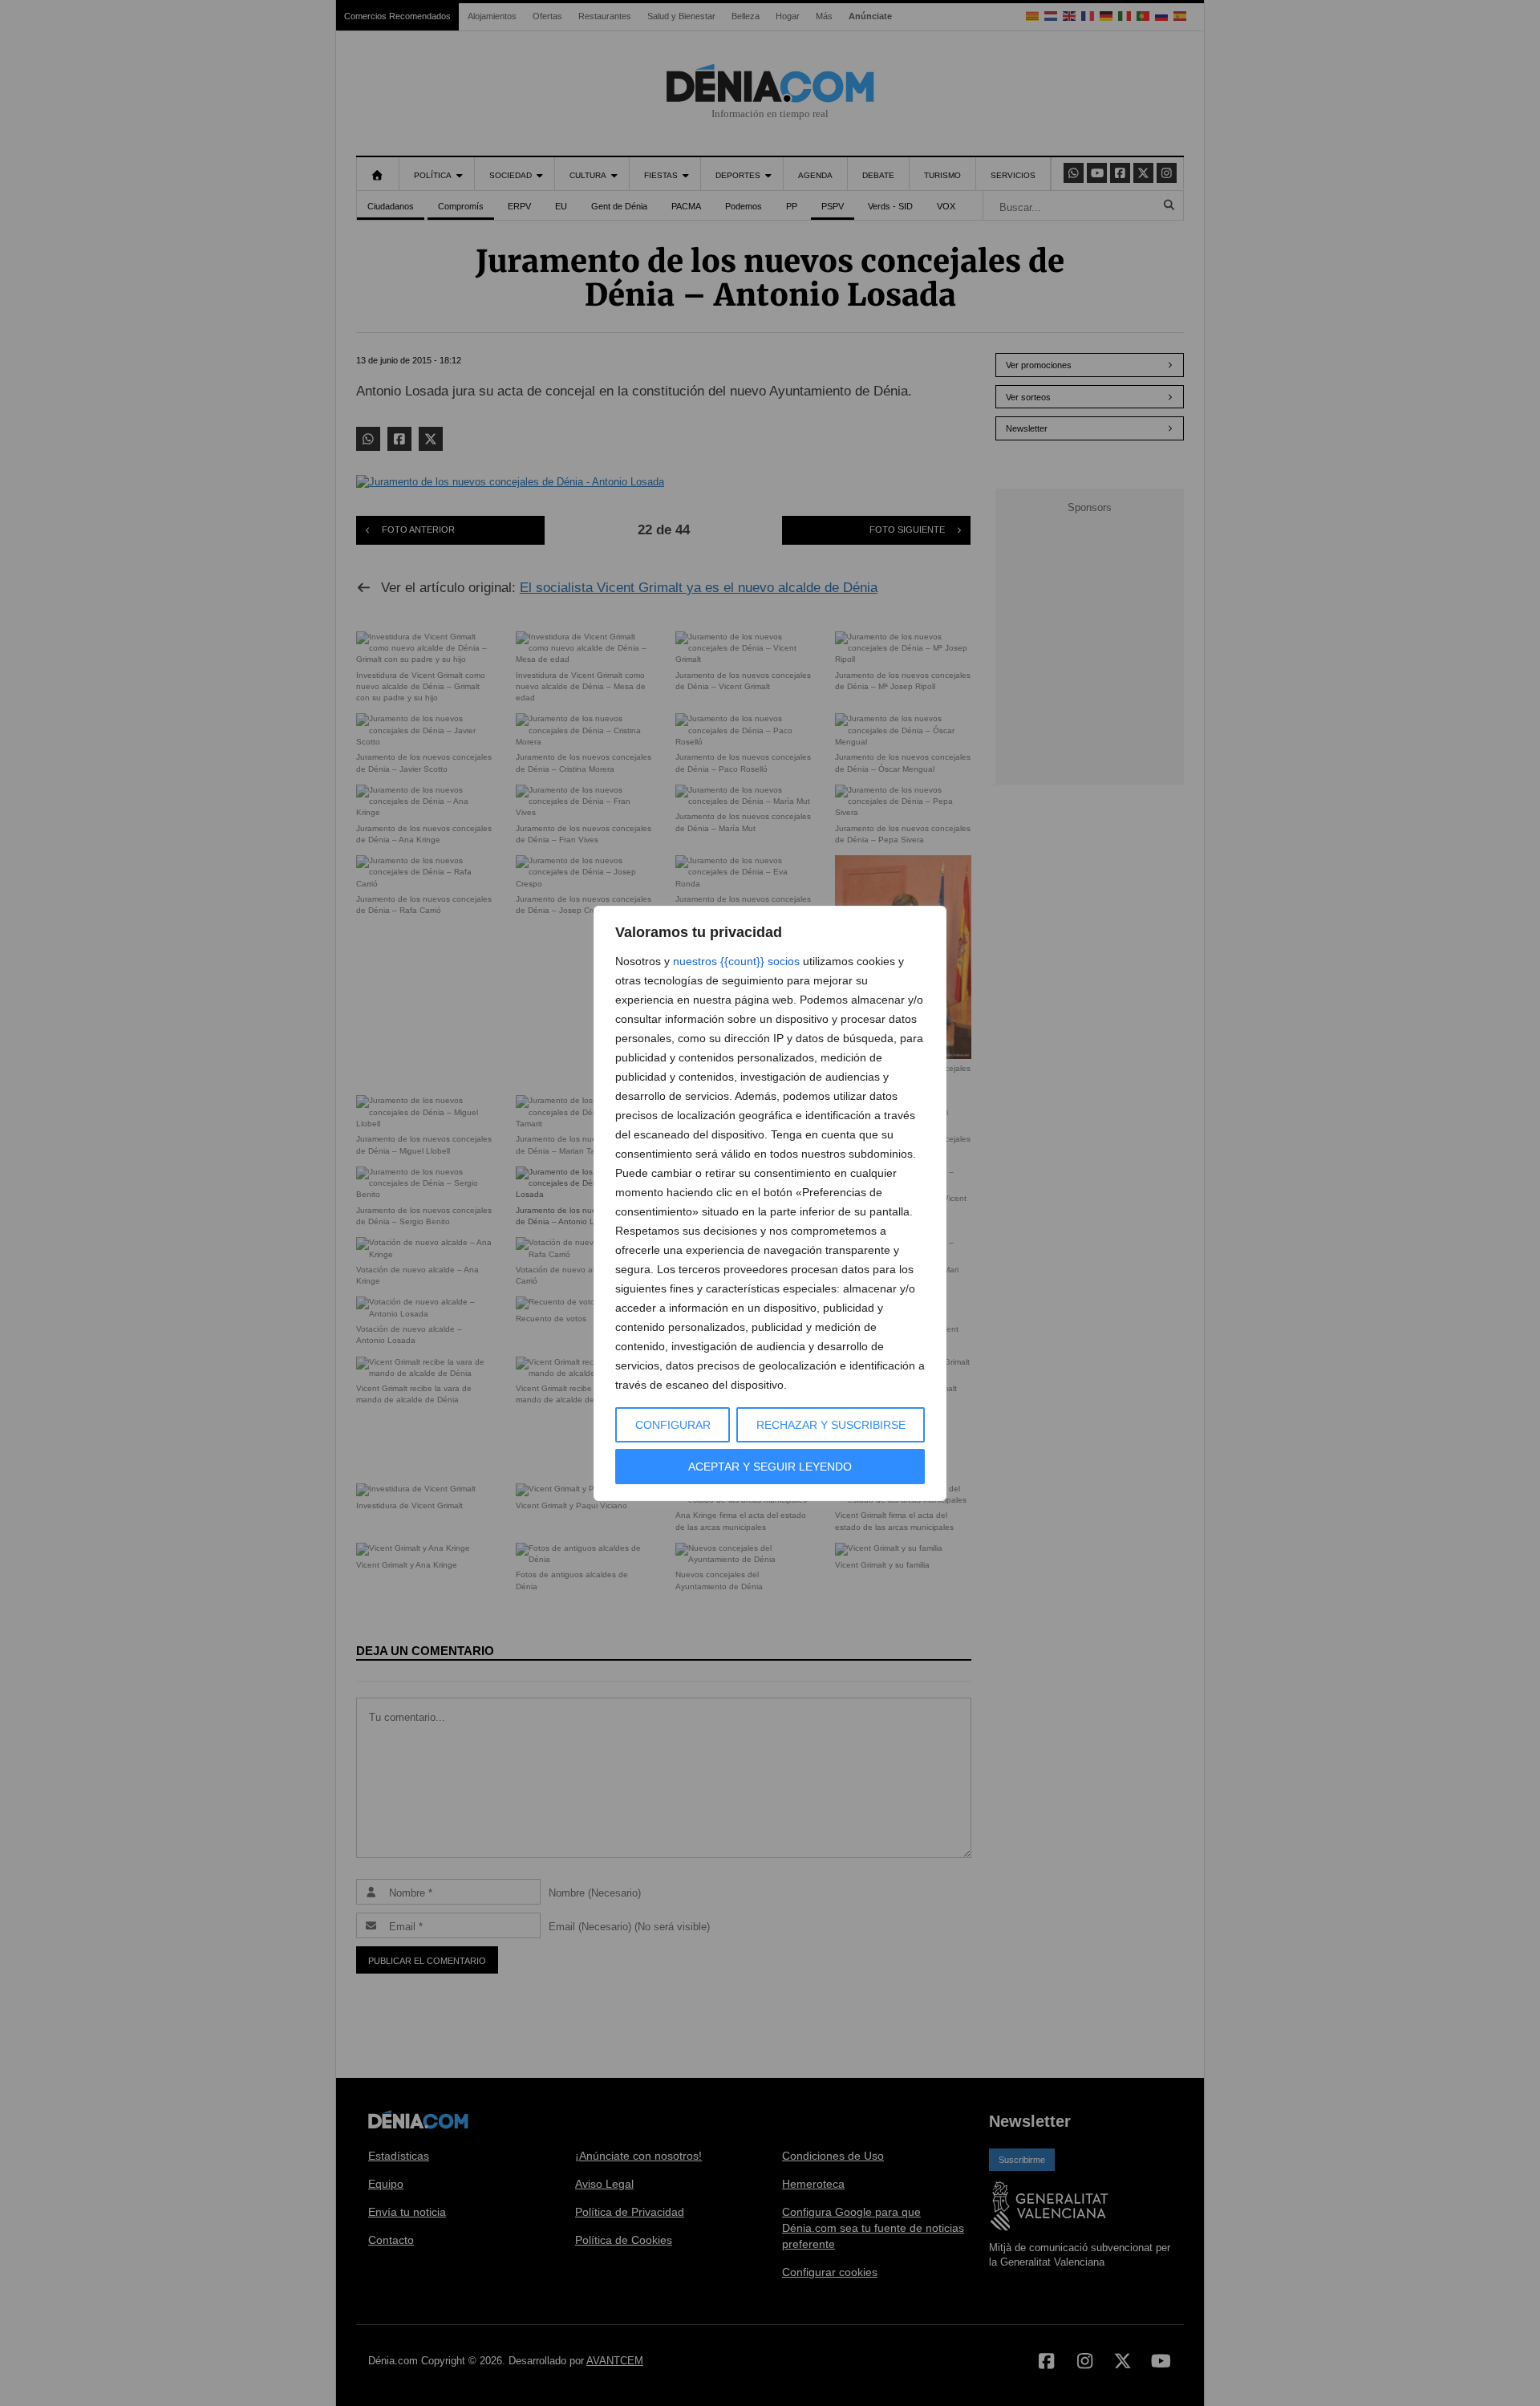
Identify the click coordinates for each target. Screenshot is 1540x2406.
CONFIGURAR (673, 1425)
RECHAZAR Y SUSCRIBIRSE (831, 1425)
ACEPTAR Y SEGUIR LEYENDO (770, 1467)
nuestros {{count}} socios (736, 961)
